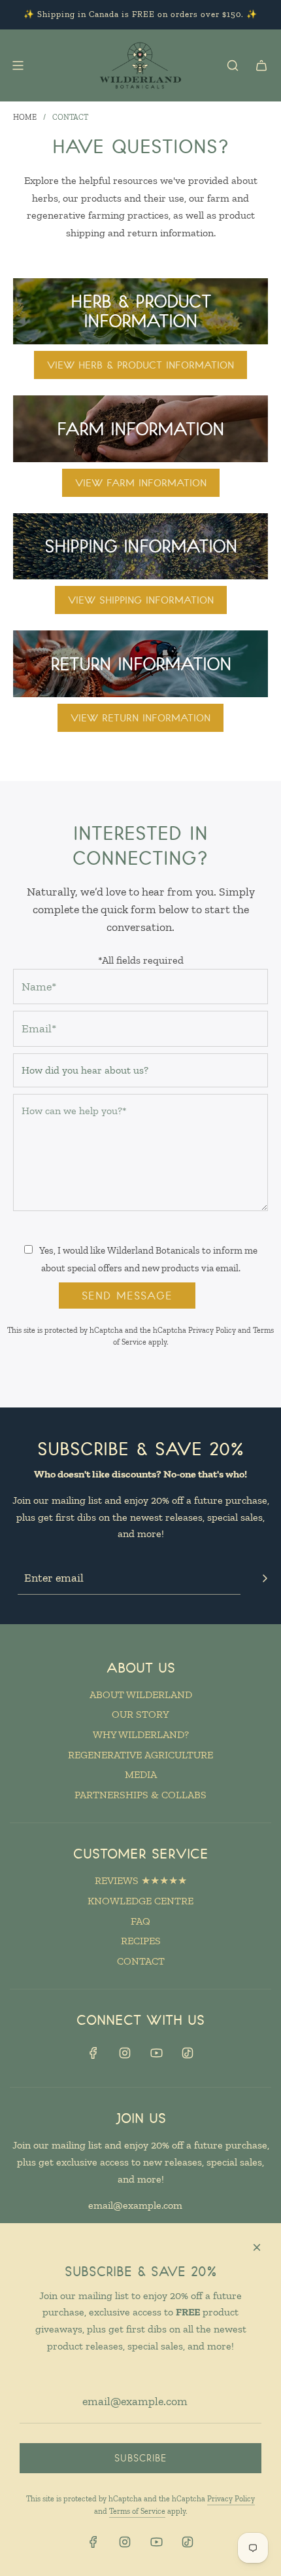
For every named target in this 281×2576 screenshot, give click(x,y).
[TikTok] (188, 2053)
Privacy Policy (212, 1330)
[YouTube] (156, 2053)
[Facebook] (93, 2053)
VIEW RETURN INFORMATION (140, 717)
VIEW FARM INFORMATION (141, 482)
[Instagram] (125, 2053)
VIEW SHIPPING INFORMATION (141, 600)
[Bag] (261, 65)
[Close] (257, 2247)
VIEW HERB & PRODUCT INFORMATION (140, 365)
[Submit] (265, 1578)
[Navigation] (35, 65)
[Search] (233, 65)
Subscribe (141, 2458)
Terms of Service (137, 2511)
